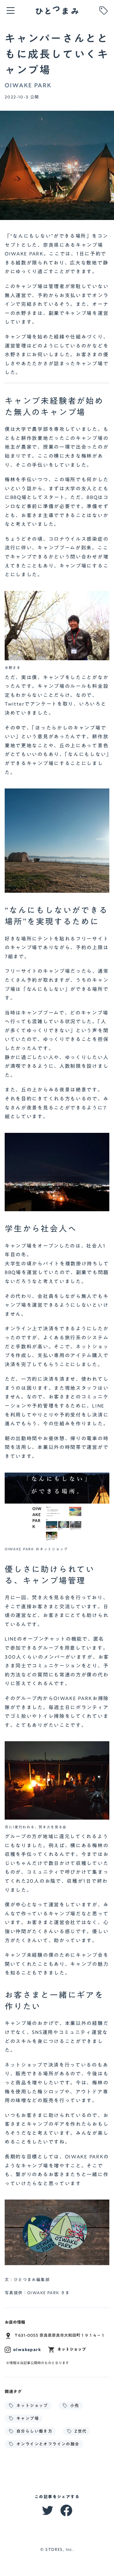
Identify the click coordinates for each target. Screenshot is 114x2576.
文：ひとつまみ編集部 (27, 2280)
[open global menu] (11, 10)
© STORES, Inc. (57, 2550)
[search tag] (103, 10)
